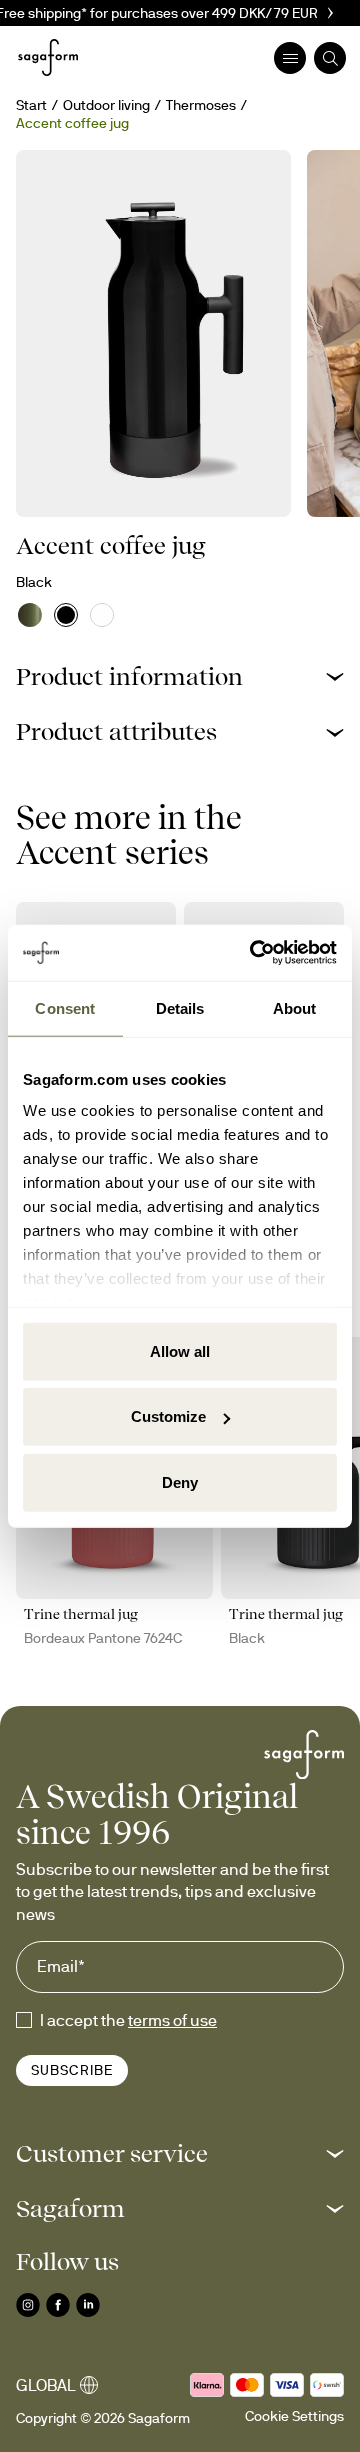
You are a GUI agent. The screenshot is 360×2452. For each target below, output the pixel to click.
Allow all (180, 1350)
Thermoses (201, 105)
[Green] (30, 615)
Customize (168, 1416)
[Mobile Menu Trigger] (290, 58)
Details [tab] (180, 1007)
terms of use (172, 2020)
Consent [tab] (65, 1007)
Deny (180, 1481)
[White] (102, 615)
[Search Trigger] (330, 58)
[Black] (66, 615)
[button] (180, 676)
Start (31, 105)
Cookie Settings (294, 2416)
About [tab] (295, 1007)
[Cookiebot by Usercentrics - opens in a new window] (254, 953)
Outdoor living (106, 105)
